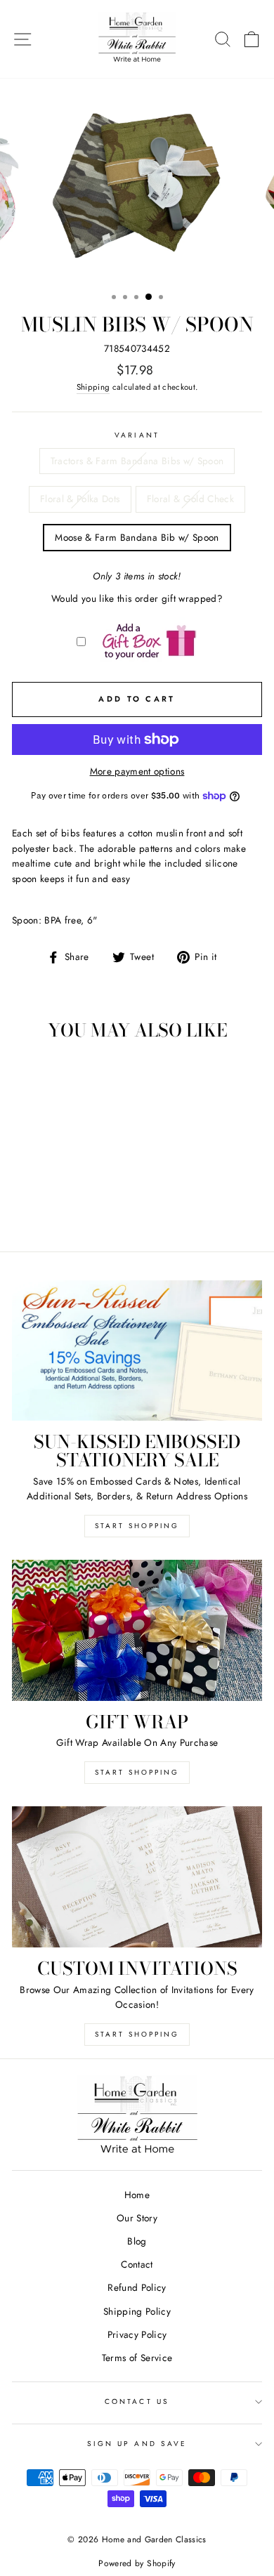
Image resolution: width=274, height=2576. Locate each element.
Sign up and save (137, 2444)
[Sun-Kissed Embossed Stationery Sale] (137, 1351)
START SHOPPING (137, 1772)
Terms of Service (137, 2358)
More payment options (137, 771)
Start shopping (137, 2034)
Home (137, 2195)
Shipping (93, 387)
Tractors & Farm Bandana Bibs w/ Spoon (137, 461)
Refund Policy (137, 2287)
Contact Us (137, 2401)
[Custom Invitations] (137, 1877)
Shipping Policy (137, 2311)
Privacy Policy (137, 2334)
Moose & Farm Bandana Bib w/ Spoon (137, 537)
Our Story (137, 2218)
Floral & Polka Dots (80, 499)
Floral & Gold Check (190, 499)
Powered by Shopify (137, 2563)
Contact (137, 2264)
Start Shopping (137, 1526)
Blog (137, 2241)
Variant (137, 435)
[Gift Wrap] (137, 1630)
